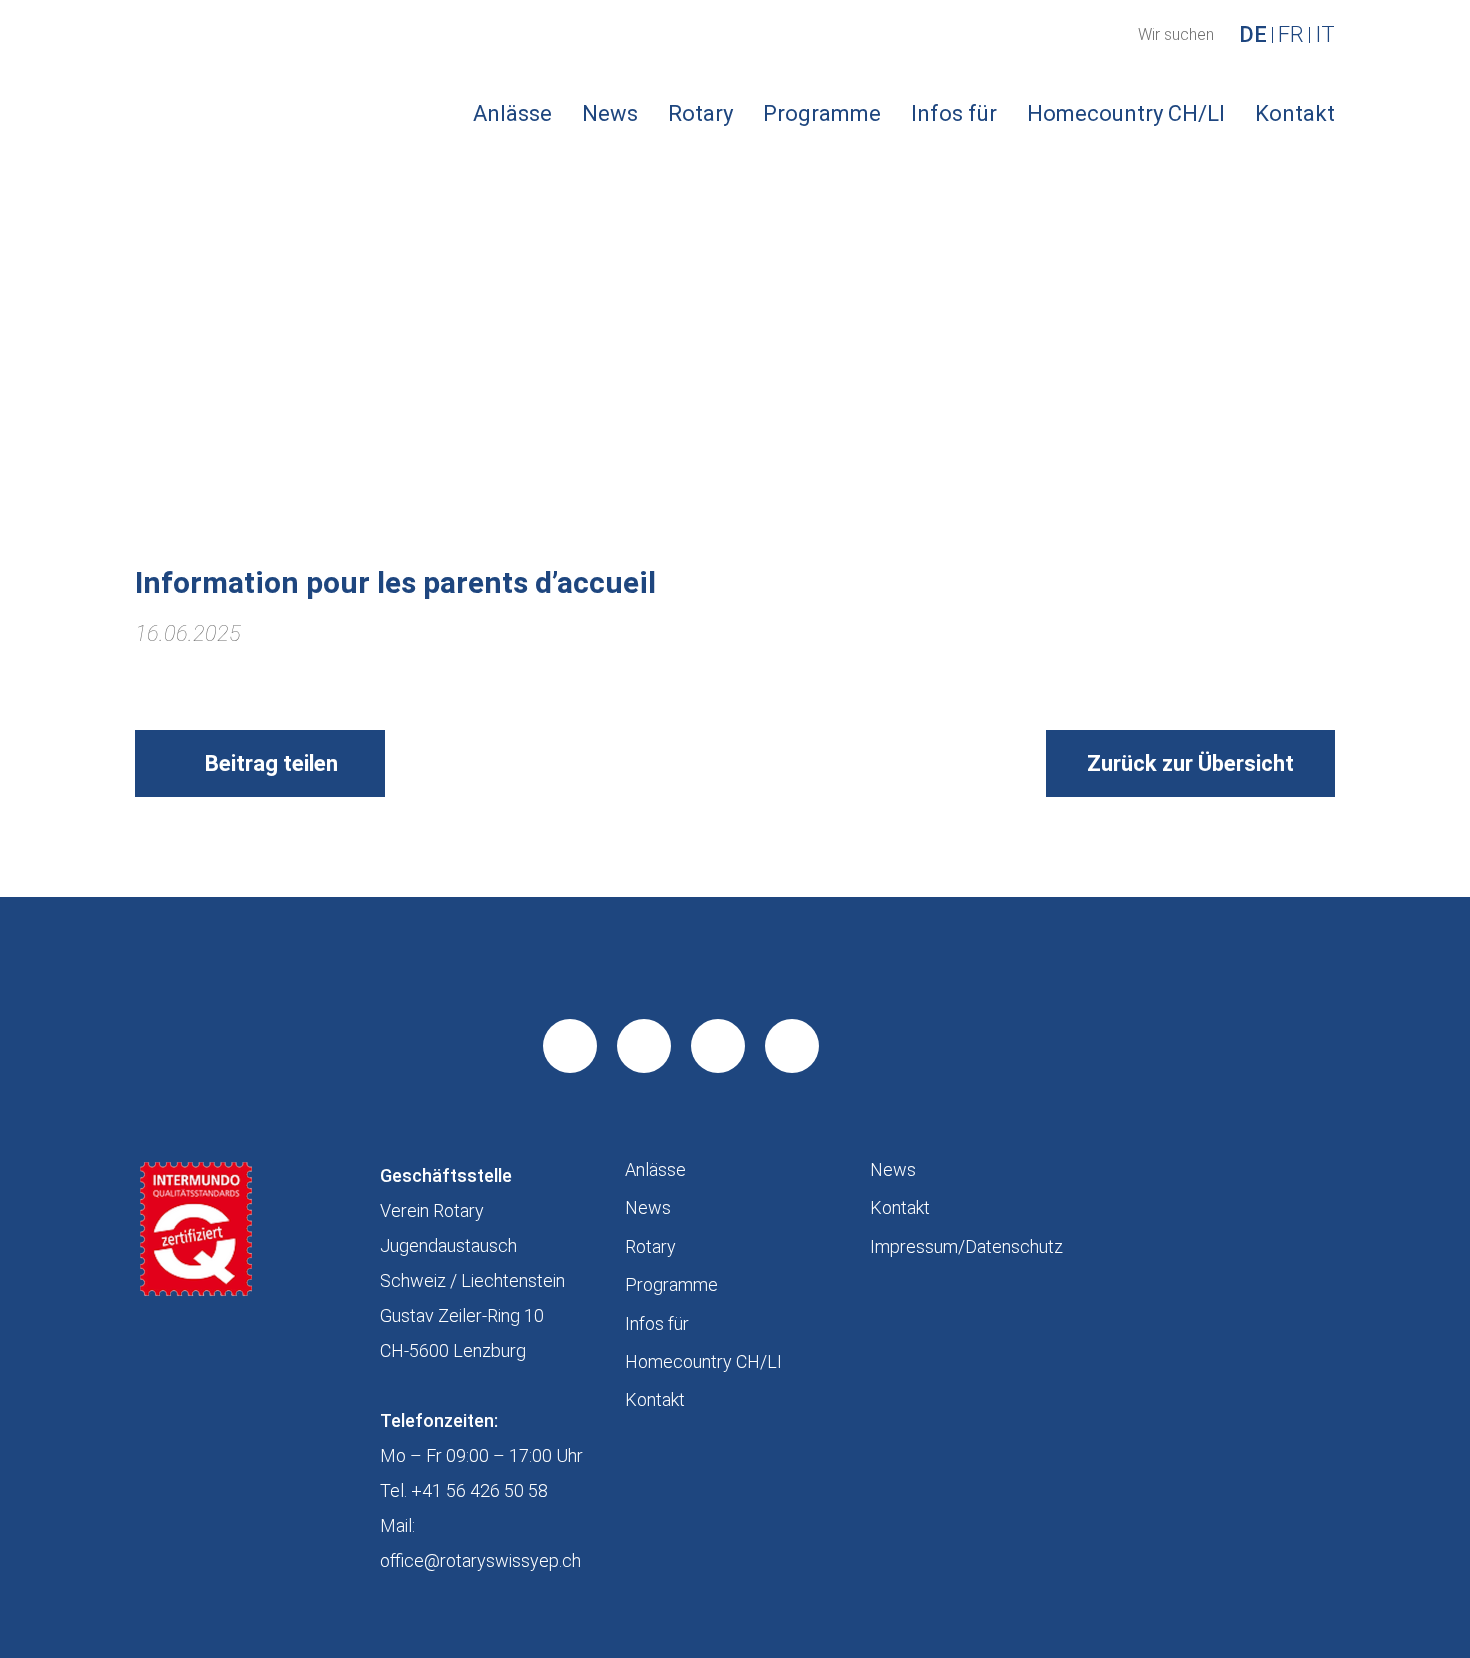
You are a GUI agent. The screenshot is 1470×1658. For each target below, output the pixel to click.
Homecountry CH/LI (1126, 113)
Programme (822, 113)
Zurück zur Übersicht (1190, 763)
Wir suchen (1176, 35)
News (610, 113)
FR (1291, 35)
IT (1325, 35)
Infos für (954, 113)
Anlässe (512, 113)
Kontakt (1295, 113)
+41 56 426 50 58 (479, 1490)
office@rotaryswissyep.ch (480, 1560)
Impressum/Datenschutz (966, 1246)
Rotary (700, 113)
